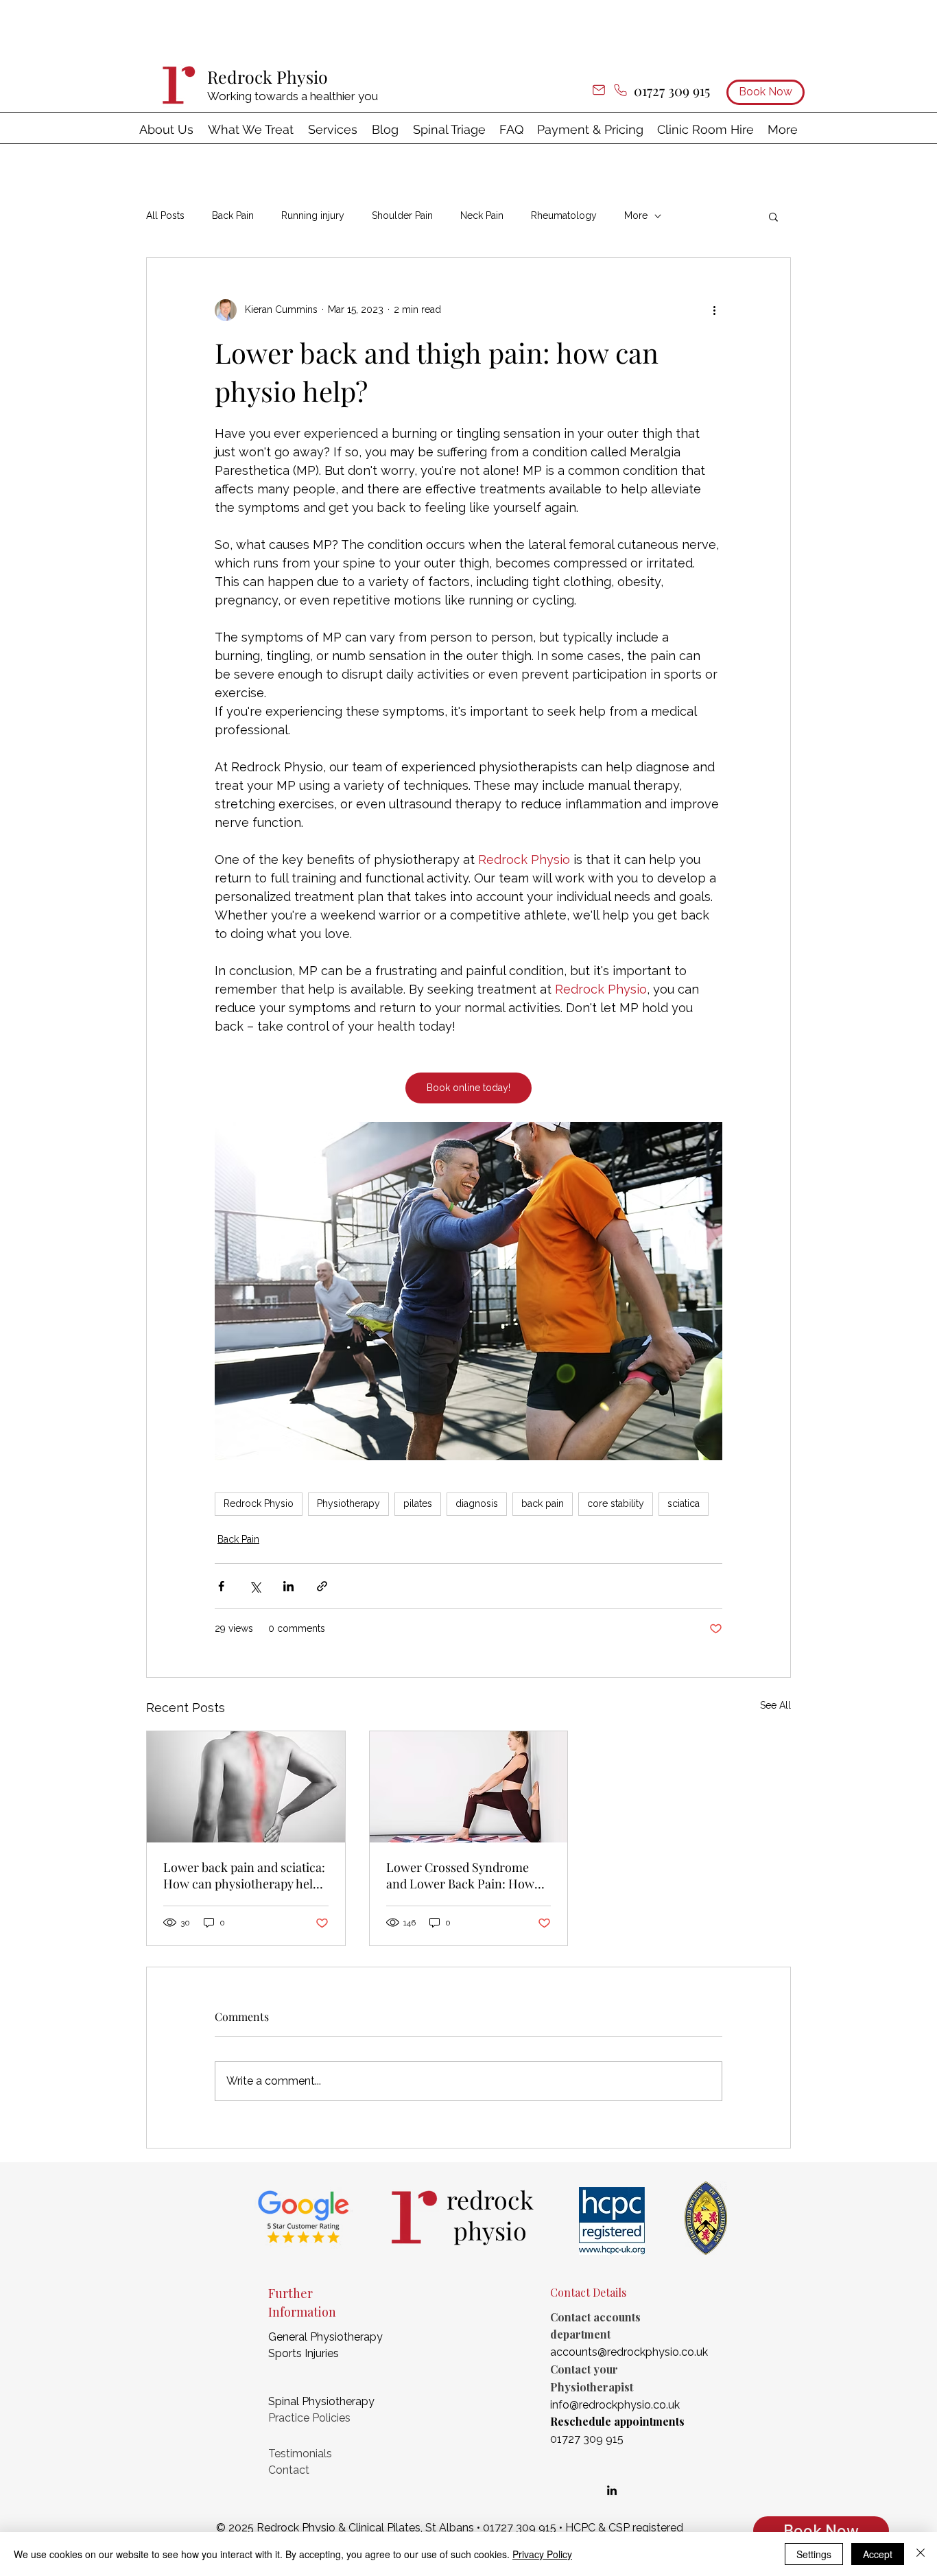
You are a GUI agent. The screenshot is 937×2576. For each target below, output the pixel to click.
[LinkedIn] (612, 2490)
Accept (878, 2554)
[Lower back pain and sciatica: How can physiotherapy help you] (246, 1787)
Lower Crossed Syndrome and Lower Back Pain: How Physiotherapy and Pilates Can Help (460, 1875)
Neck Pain (482, 215)
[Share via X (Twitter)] (255, 1586)
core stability (616, 1503)
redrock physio (490, 2215)
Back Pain (233, 215)
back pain (543, 1503)
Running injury (313, 215)
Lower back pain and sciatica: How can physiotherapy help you (244, 1875)
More (636, 215)
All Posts (165, 215)
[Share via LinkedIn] (288, 1586)
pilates (418, 1503)
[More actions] (714, 310)
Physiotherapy (348, 1503)
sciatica (684, 1503)
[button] (251, 129)
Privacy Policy (542, 2554)
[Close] (921, 2554)
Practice (289, 2418)
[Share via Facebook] (221, 1586)
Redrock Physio (268, 77)
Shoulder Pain (402, 215)
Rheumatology (564, 215)
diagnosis (477, 1503)
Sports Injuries (304, 2353)
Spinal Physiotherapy (321, 2401)
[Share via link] (322, 1586)
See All (775, 1705)
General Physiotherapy (325, 2337)
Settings (814, 2554)
